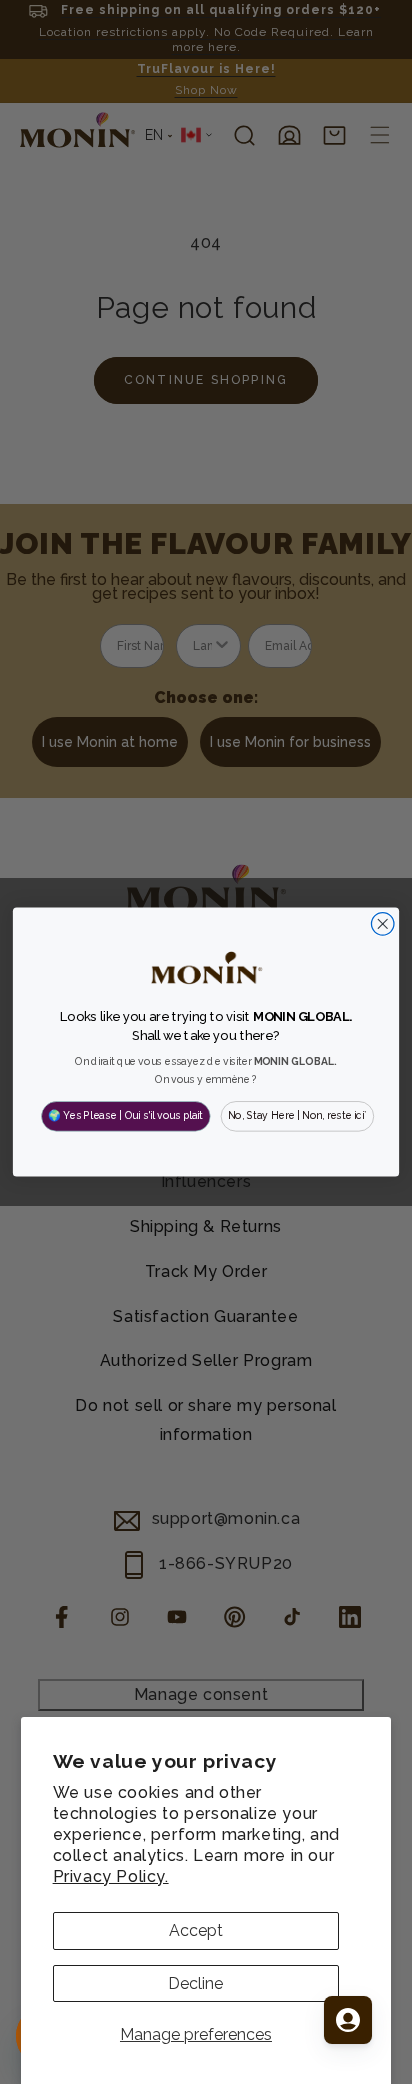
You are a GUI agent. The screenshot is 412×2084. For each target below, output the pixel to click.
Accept (196, 1930)
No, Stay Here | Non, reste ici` (297, 1116)
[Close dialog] (382, 924)
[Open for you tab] (348, 2020)
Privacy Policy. (111, 1876)
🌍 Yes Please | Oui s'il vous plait (125, 1116)
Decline (195, 1983)
